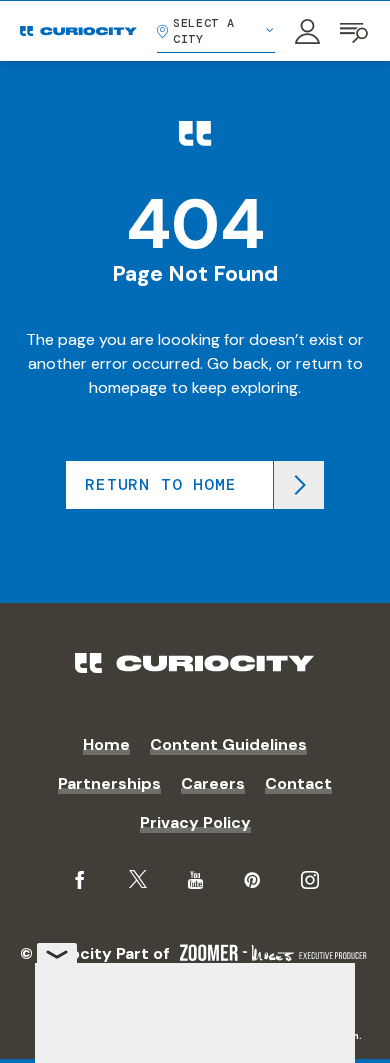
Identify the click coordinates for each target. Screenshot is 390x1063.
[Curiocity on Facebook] (80, 880)
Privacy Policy (195, 822)
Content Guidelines (228, 744)
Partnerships (109, 783)
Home (106, 744)
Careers (213, 783)
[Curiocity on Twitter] (138, 879)
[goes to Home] (78, 31)
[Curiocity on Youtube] (195, 880)
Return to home (160, 484)
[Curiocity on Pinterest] (252, 880)
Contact (298, 783)
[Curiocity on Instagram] (310, 880)
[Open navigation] (355, 31)
